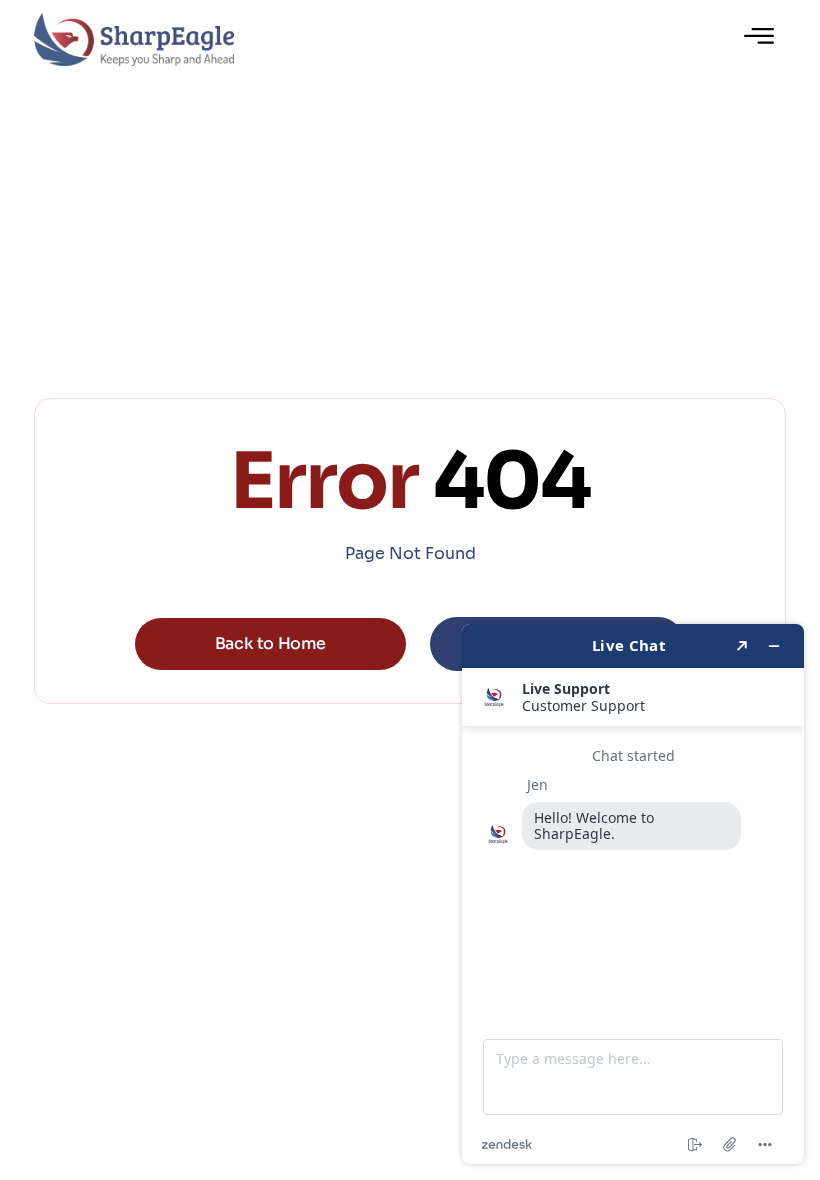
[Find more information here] (633, 894)
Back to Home (270, 643)
